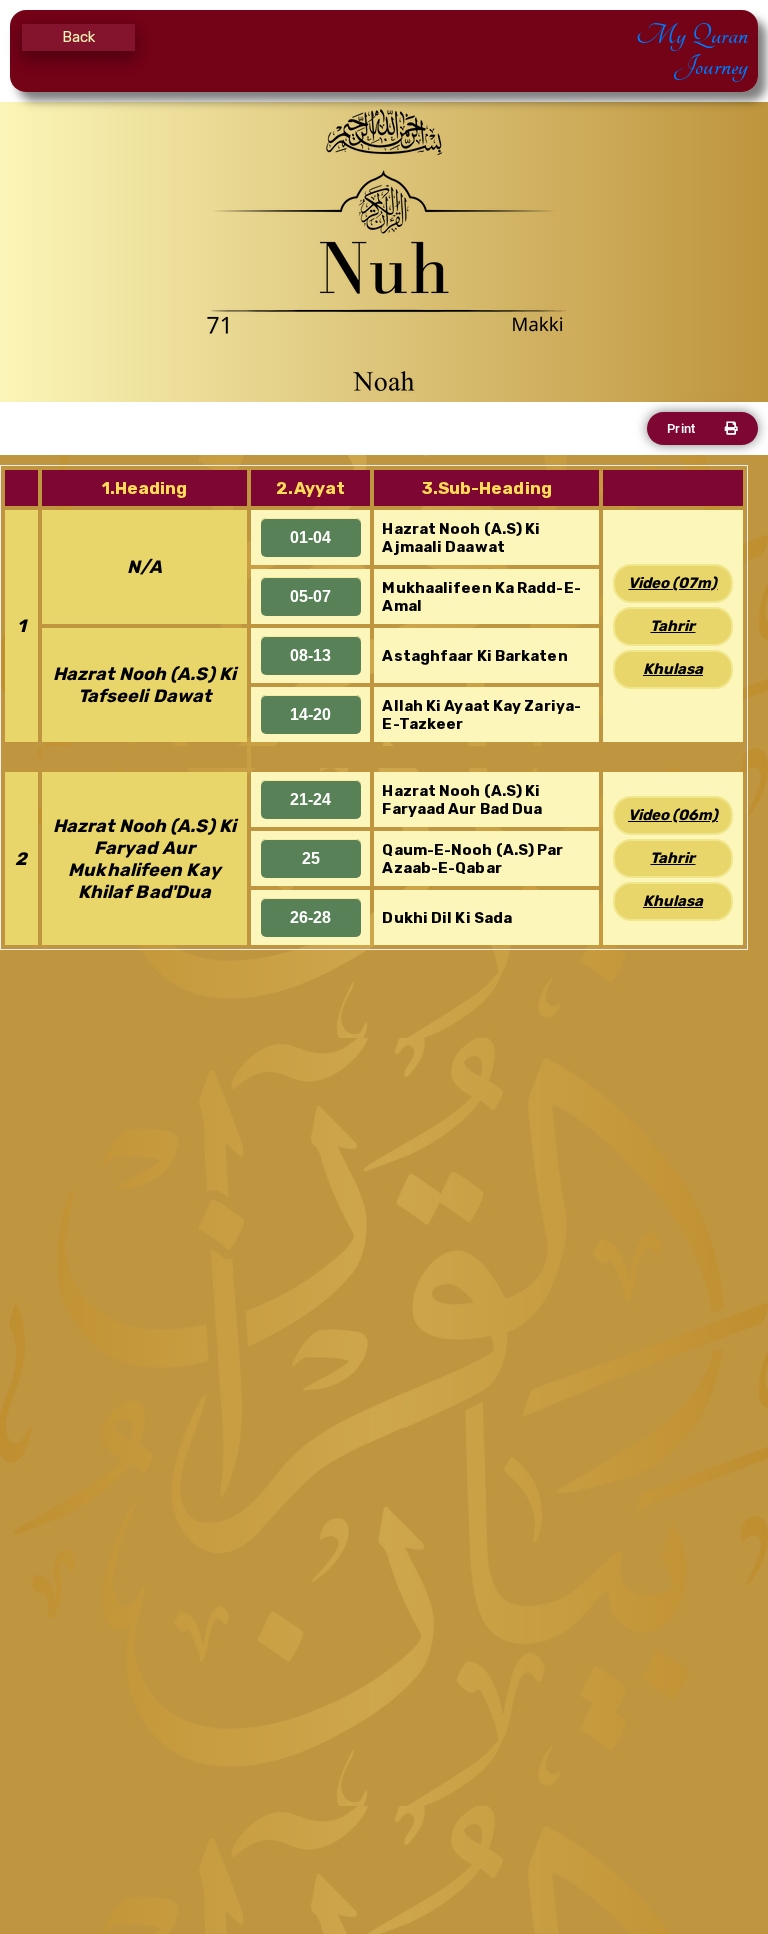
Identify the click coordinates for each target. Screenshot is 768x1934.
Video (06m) (673, 815)
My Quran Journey (692, 50)
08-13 (310, 655)
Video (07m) (672, 583)
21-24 (310, 799)
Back (78, 37)
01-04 (310, 537)
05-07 (310, 596)
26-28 (310, 917)
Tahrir (672, 626)
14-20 (310, 714)
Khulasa (673, 669)
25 (311, 858)
